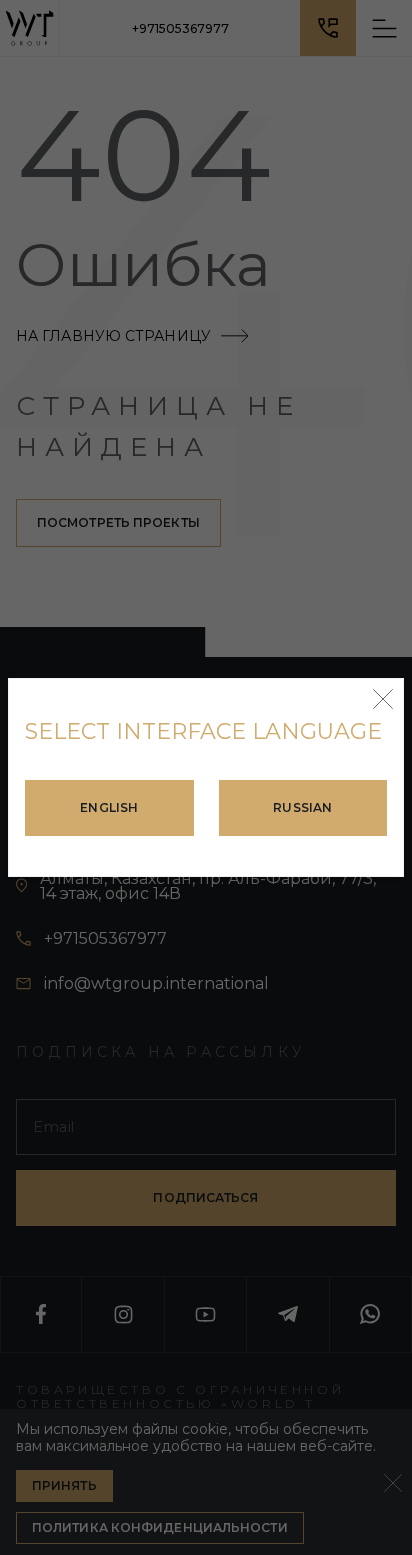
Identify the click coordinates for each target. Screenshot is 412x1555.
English (109, 807)
